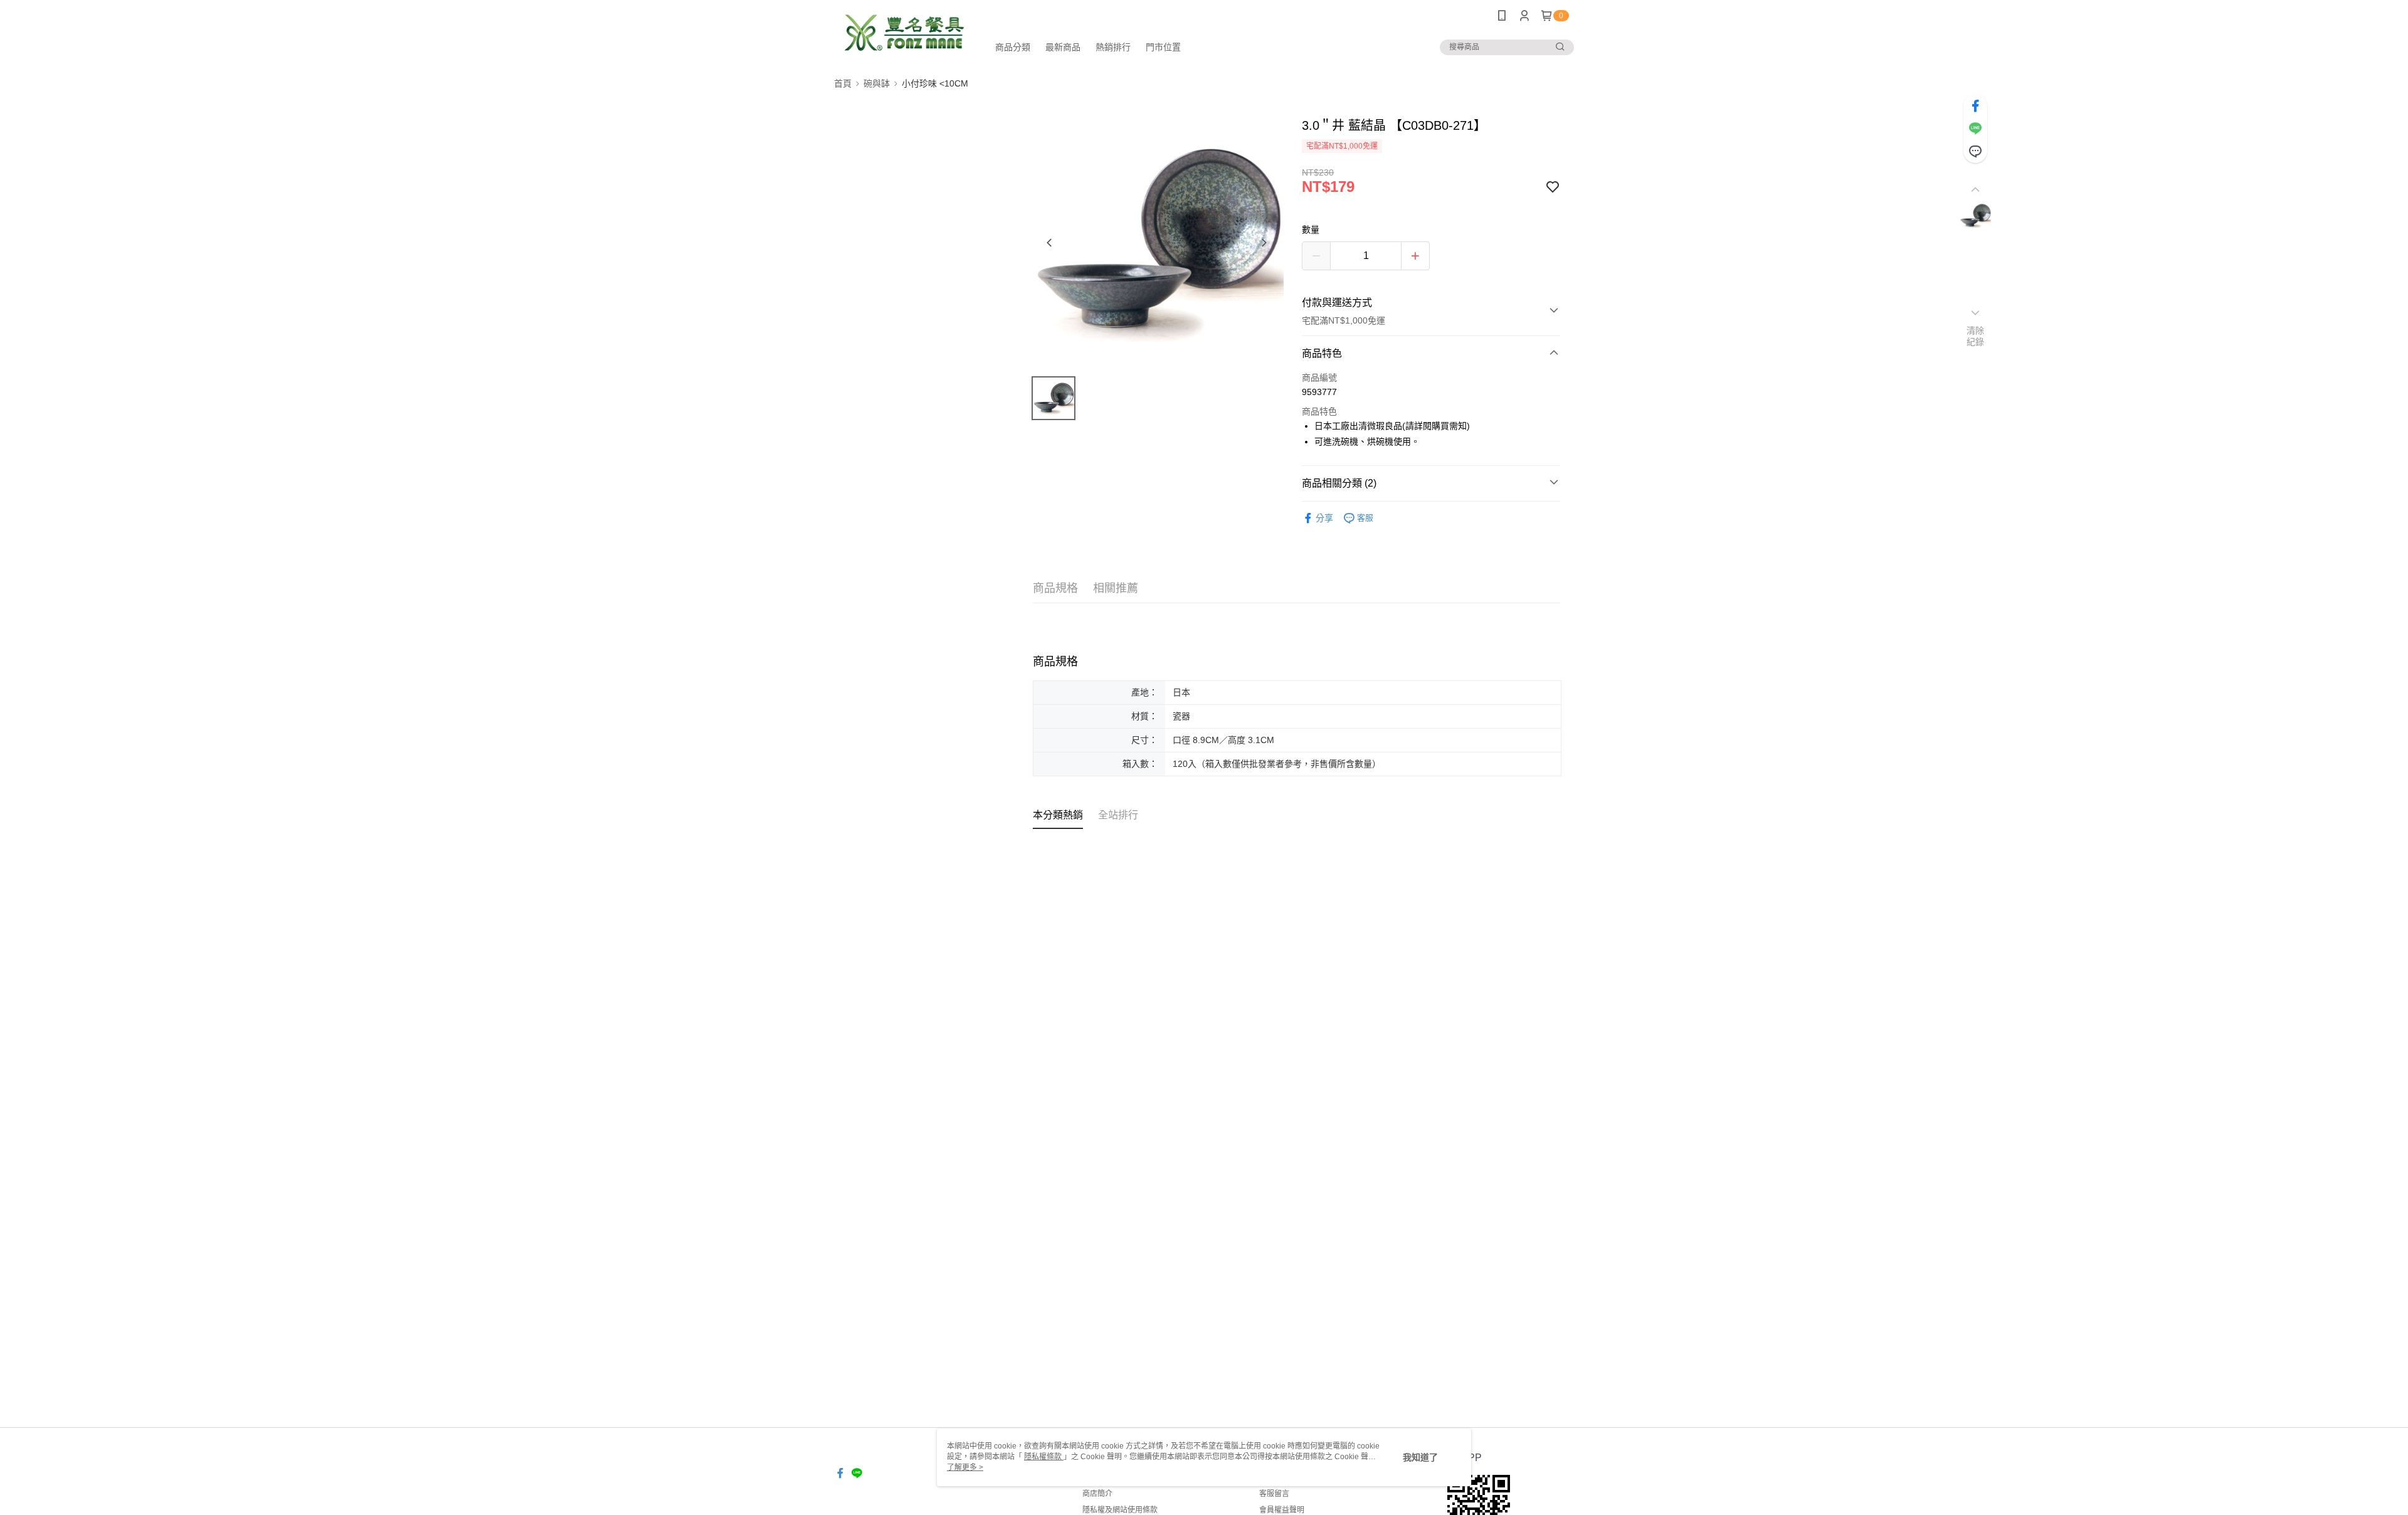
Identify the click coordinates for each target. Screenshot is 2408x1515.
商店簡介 (1097, 1494)
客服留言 (1274, 1494)
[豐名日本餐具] (904, 33)
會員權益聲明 (1282, 1510)
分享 (1324, 518)
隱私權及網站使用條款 (1120, 1510)
